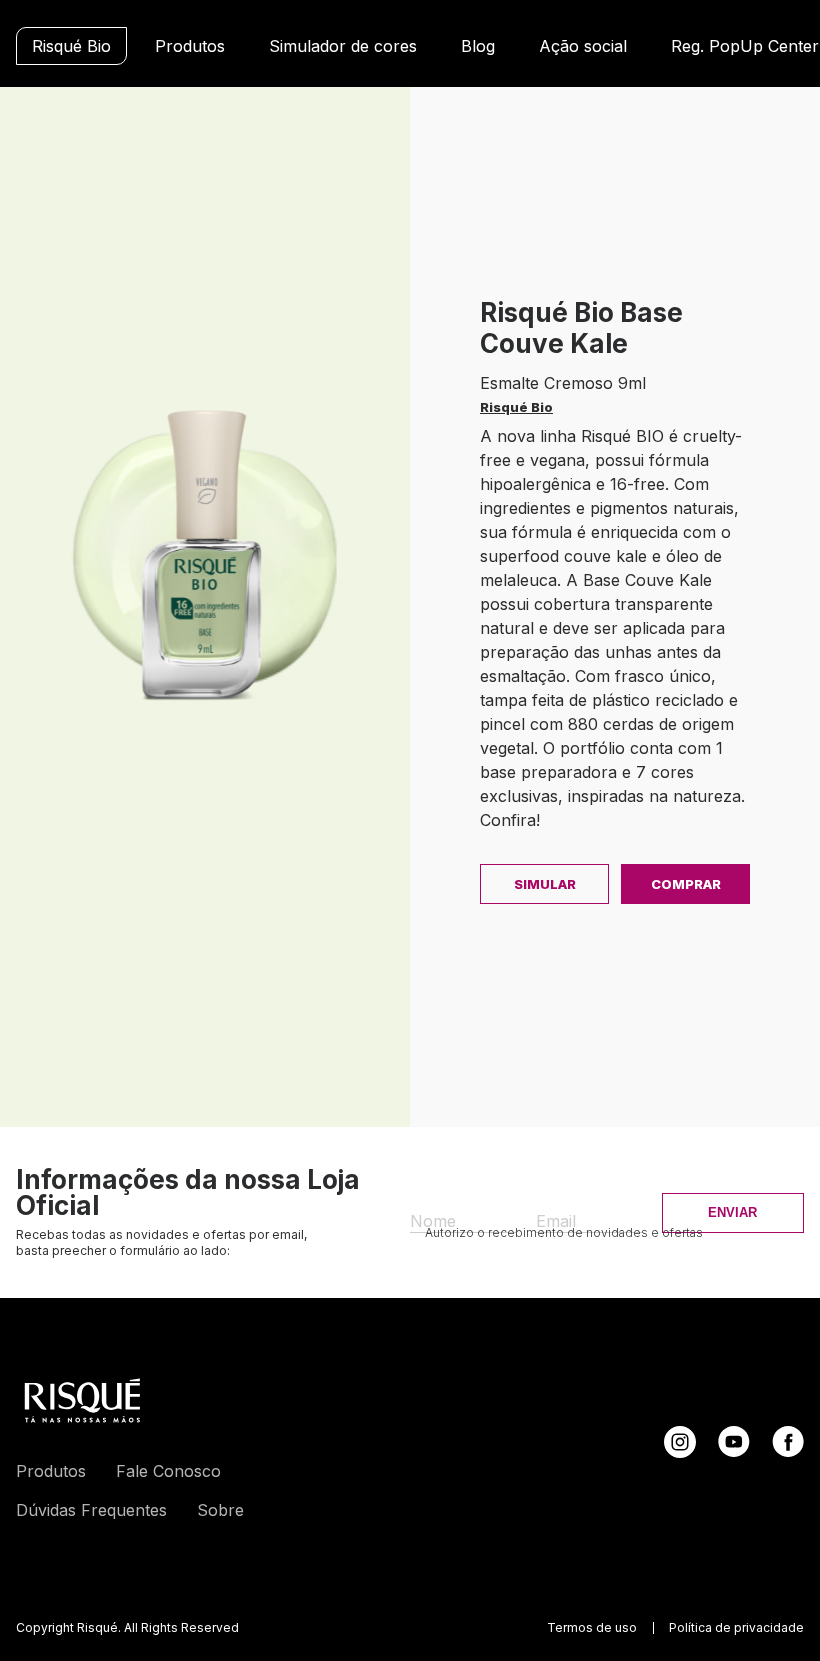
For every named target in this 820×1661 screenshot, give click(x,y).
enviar (732, 1212)
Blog (478, 46)
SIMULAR (545, 884)
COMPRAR (686, 884)
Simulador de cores (343, 46)
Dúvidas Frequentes (91, 1510)
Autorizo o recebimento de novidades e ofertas (564, 1232)
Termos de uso (592, 1628)
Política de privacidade (736, 1628)
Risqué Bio (71, 46)
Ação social (583, 46)
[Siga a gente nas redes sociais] (680, 1452)
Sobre (220, 1510)
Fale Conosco (168, 1471)
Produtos (190, 46)
